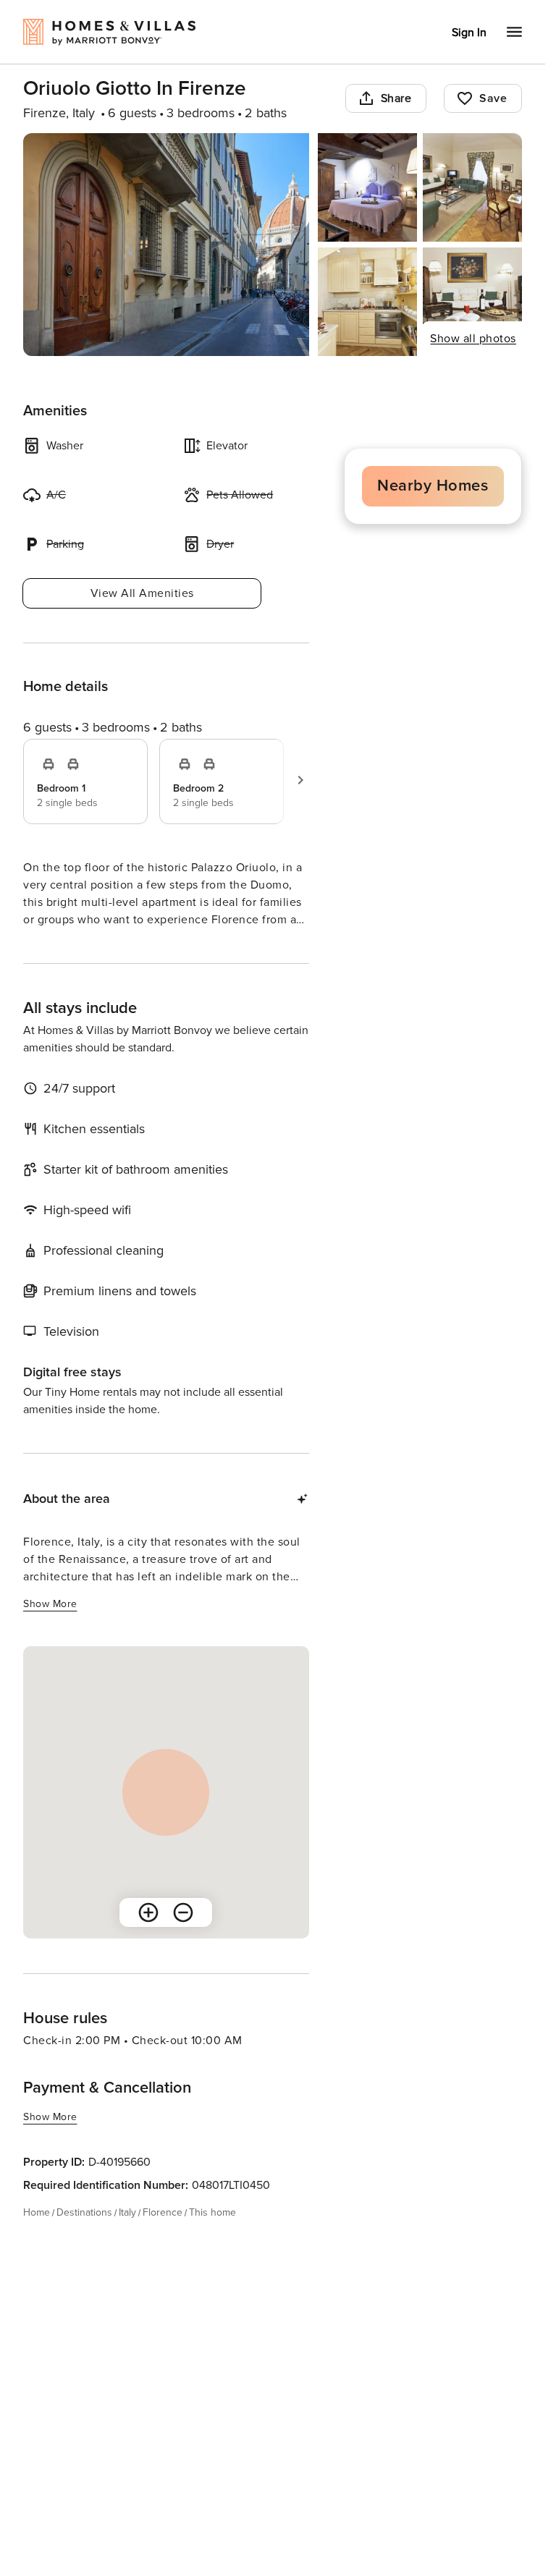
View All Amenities (142, 593)
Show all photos (473, 339)
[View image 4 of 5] (367, 302)
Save (493, 98)
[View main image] (166, 245)
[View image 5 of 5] (472, 302)
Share (396, 98)
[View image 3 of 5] (472, 187)
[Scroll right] (300, 780)
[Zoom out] (183, 1939)
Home (37, 2238)
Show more (50, 947)
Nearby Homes (433, 486)
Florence (163, 2238)
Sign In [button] (469, 33)
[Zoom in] (148, 1939)
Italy (127, 2238)
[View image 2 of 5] (367, 187)
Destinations (84, 2238)
